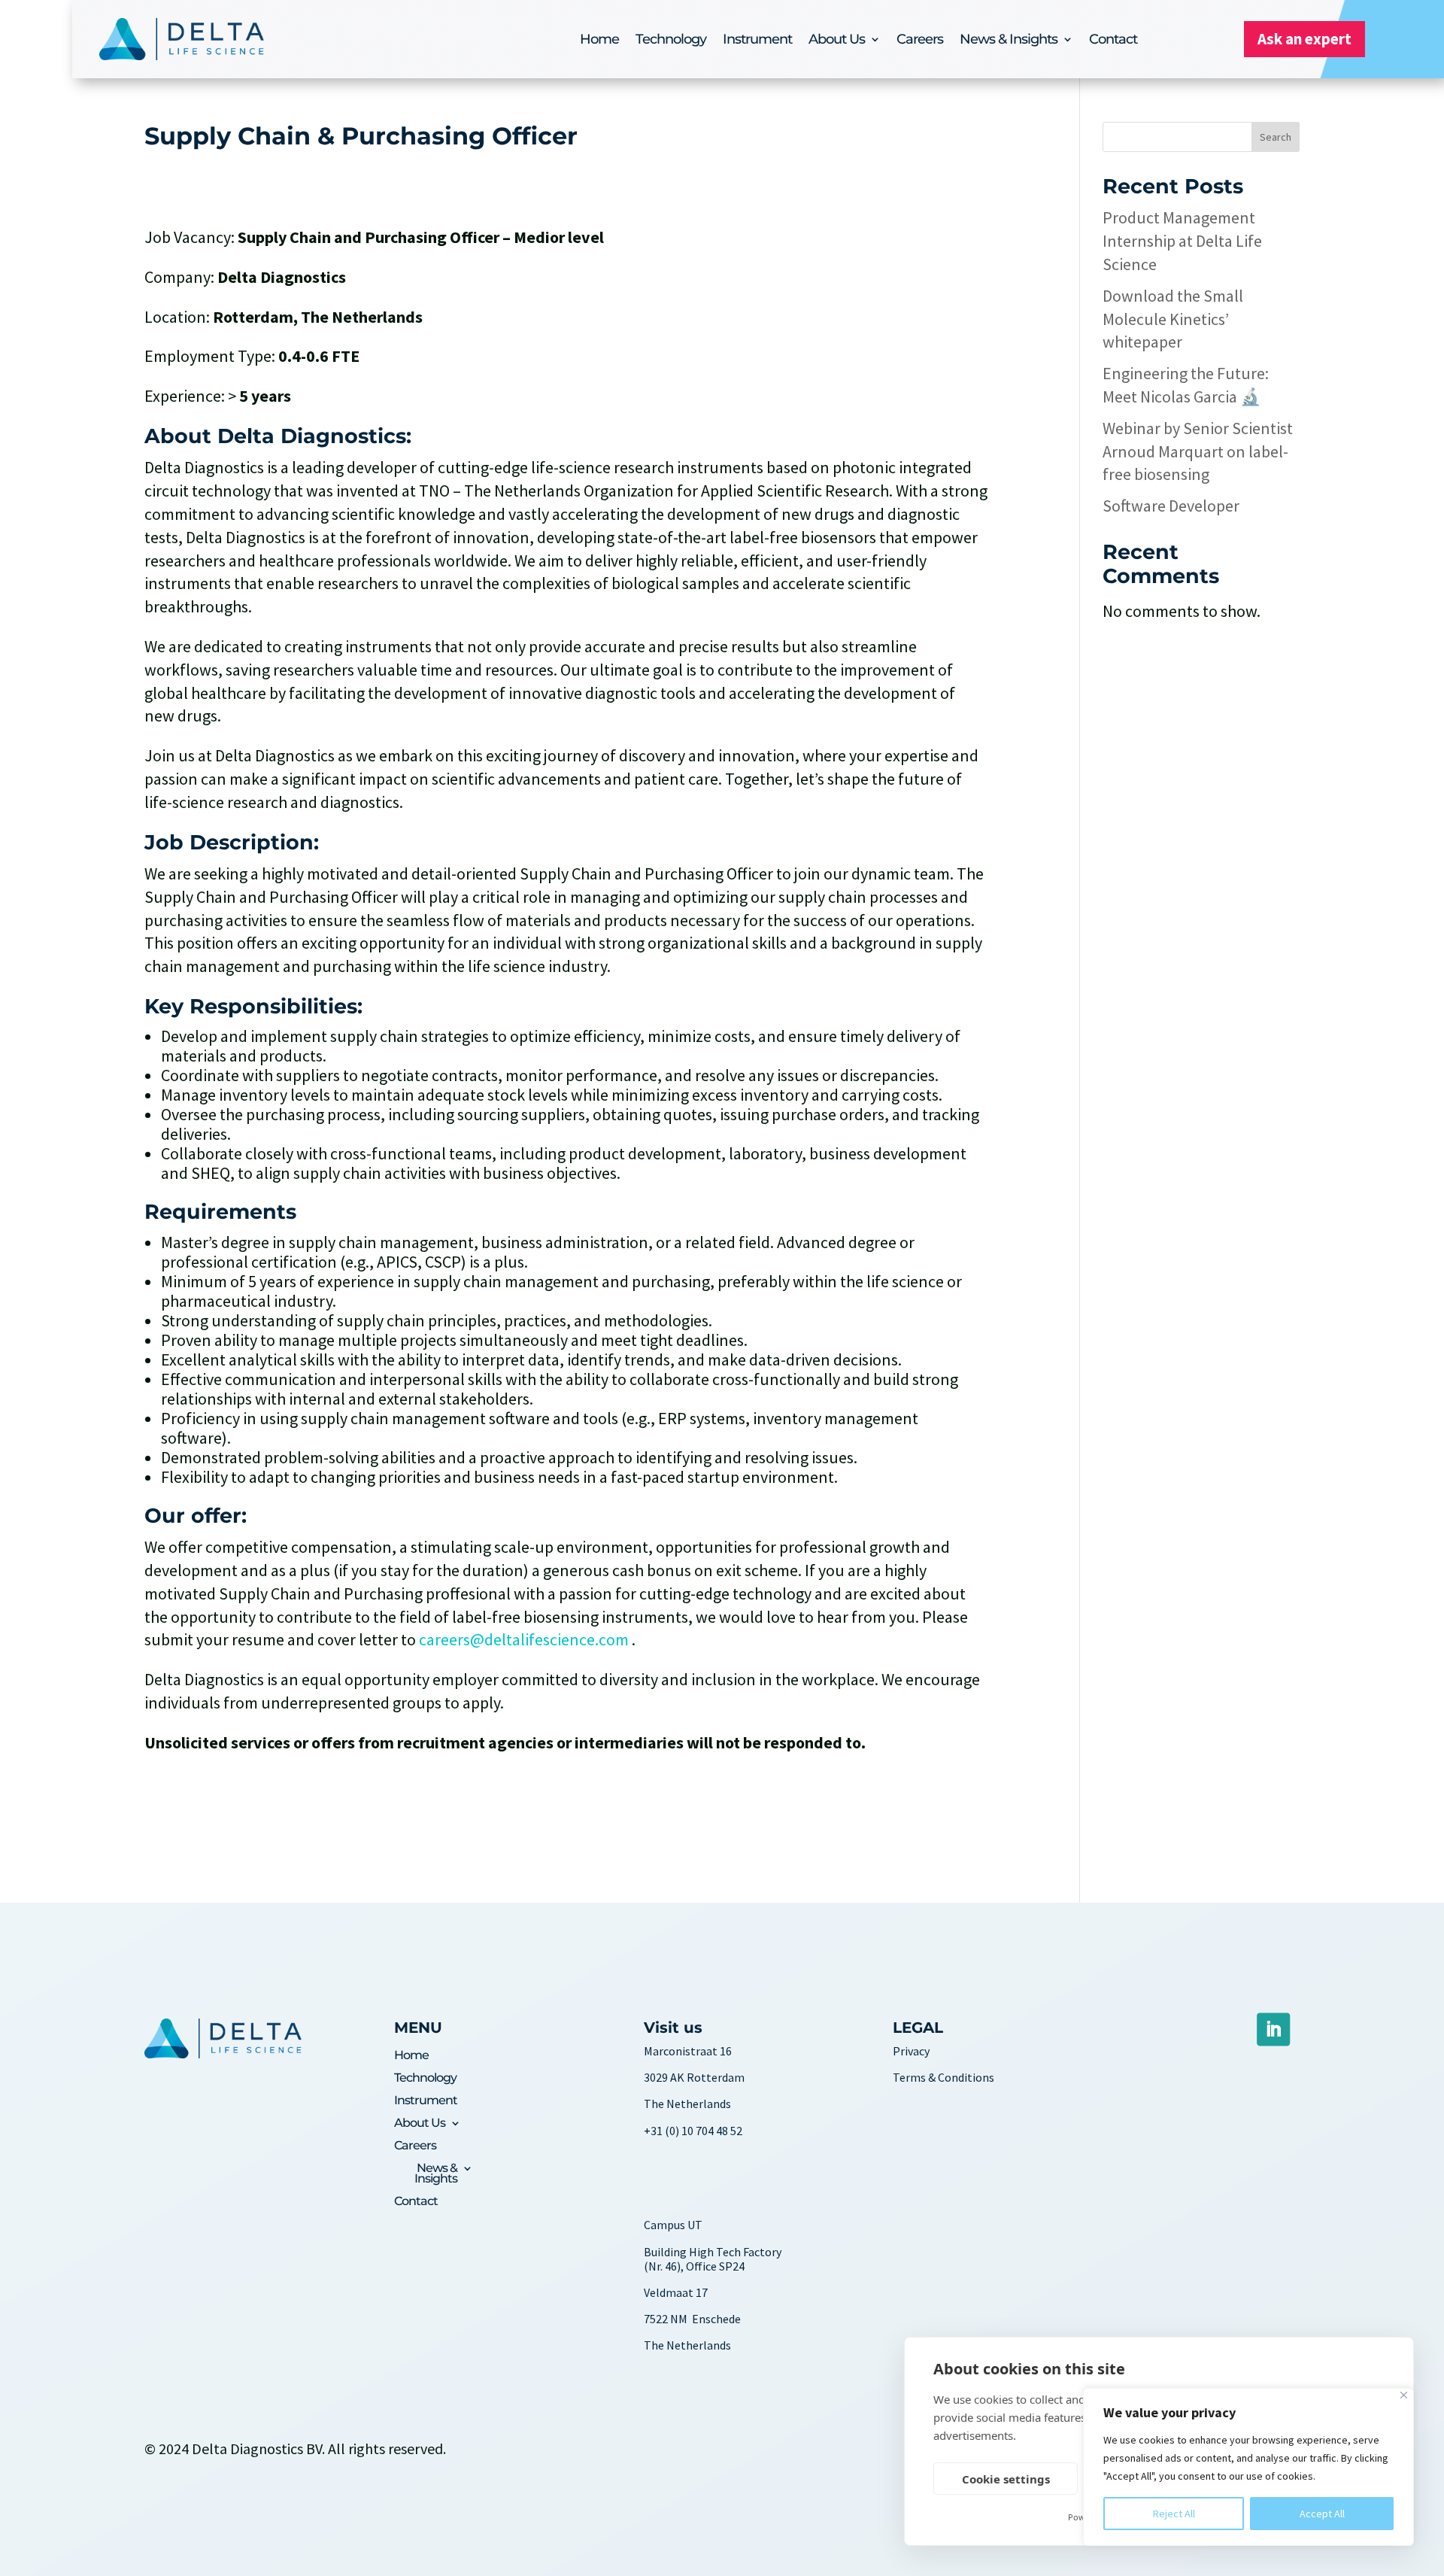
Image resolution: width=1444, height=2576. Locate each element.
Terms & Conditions (943, 2077)
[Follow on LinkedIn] (1273, 2029)
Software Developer (1171, 506)
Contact (1113, 41)
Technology (671, 41)
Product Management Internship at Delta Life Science (1182, 241)
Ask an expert (1304, 39)
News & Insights (1009, 41)
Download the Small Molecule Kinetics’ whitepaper (1173, 319)
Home (599, 41)
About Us (837, 41)
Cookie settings (1006, 2479)
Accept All (1322, 2514)
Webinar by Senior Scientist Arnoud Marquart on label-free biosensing (1198, 451)
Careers (920, 41)
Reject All (1174, 2514)
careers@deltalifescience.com (524, 1639)
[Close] (1404, 2395)
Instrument (757, 41)
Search (1276, 137)
